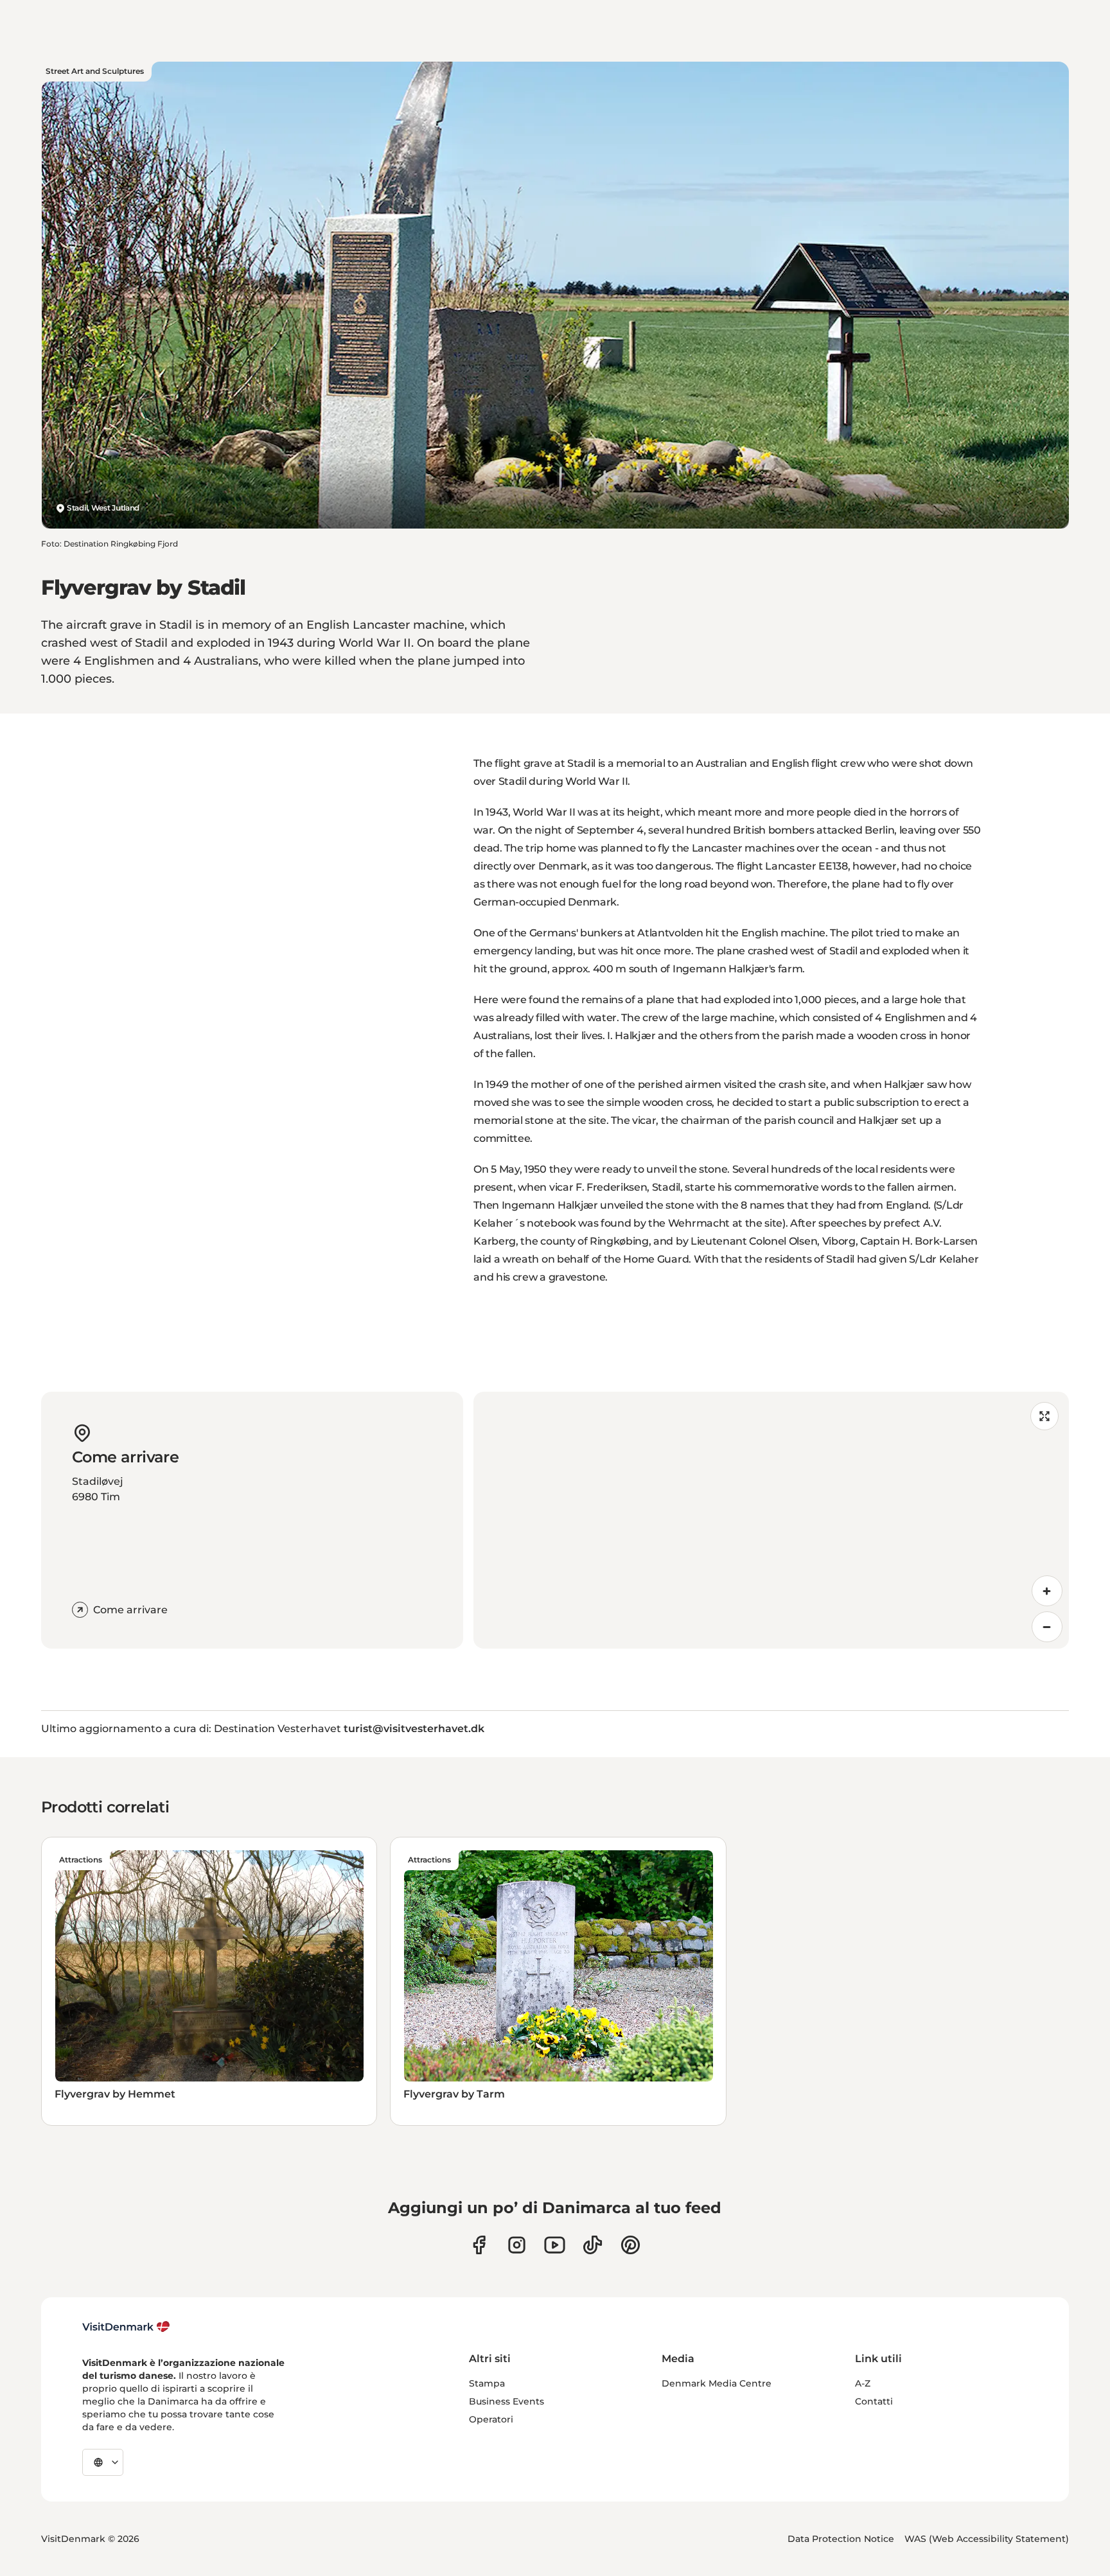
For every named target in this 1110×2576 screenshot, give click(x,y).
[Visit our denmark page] (479, 2245)
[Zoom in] (1047, 1591)
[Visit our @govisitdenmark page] (593, 2245)
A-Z (863, 2383)
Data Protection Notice (841, 2539)
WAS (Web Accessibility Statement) (987, 2539)
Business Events (507, 2401)
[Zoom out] (1047, 1627)
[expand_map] (1044, 1416)
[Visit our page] (517, 2245)
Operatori (491, 2419)
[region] (771, 1520)
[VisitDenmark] (126, 2327)
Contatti (874, 2401)
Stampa (487, 2383)
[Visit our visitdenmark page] (555, 2245)
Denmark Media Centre (717, 2383)
